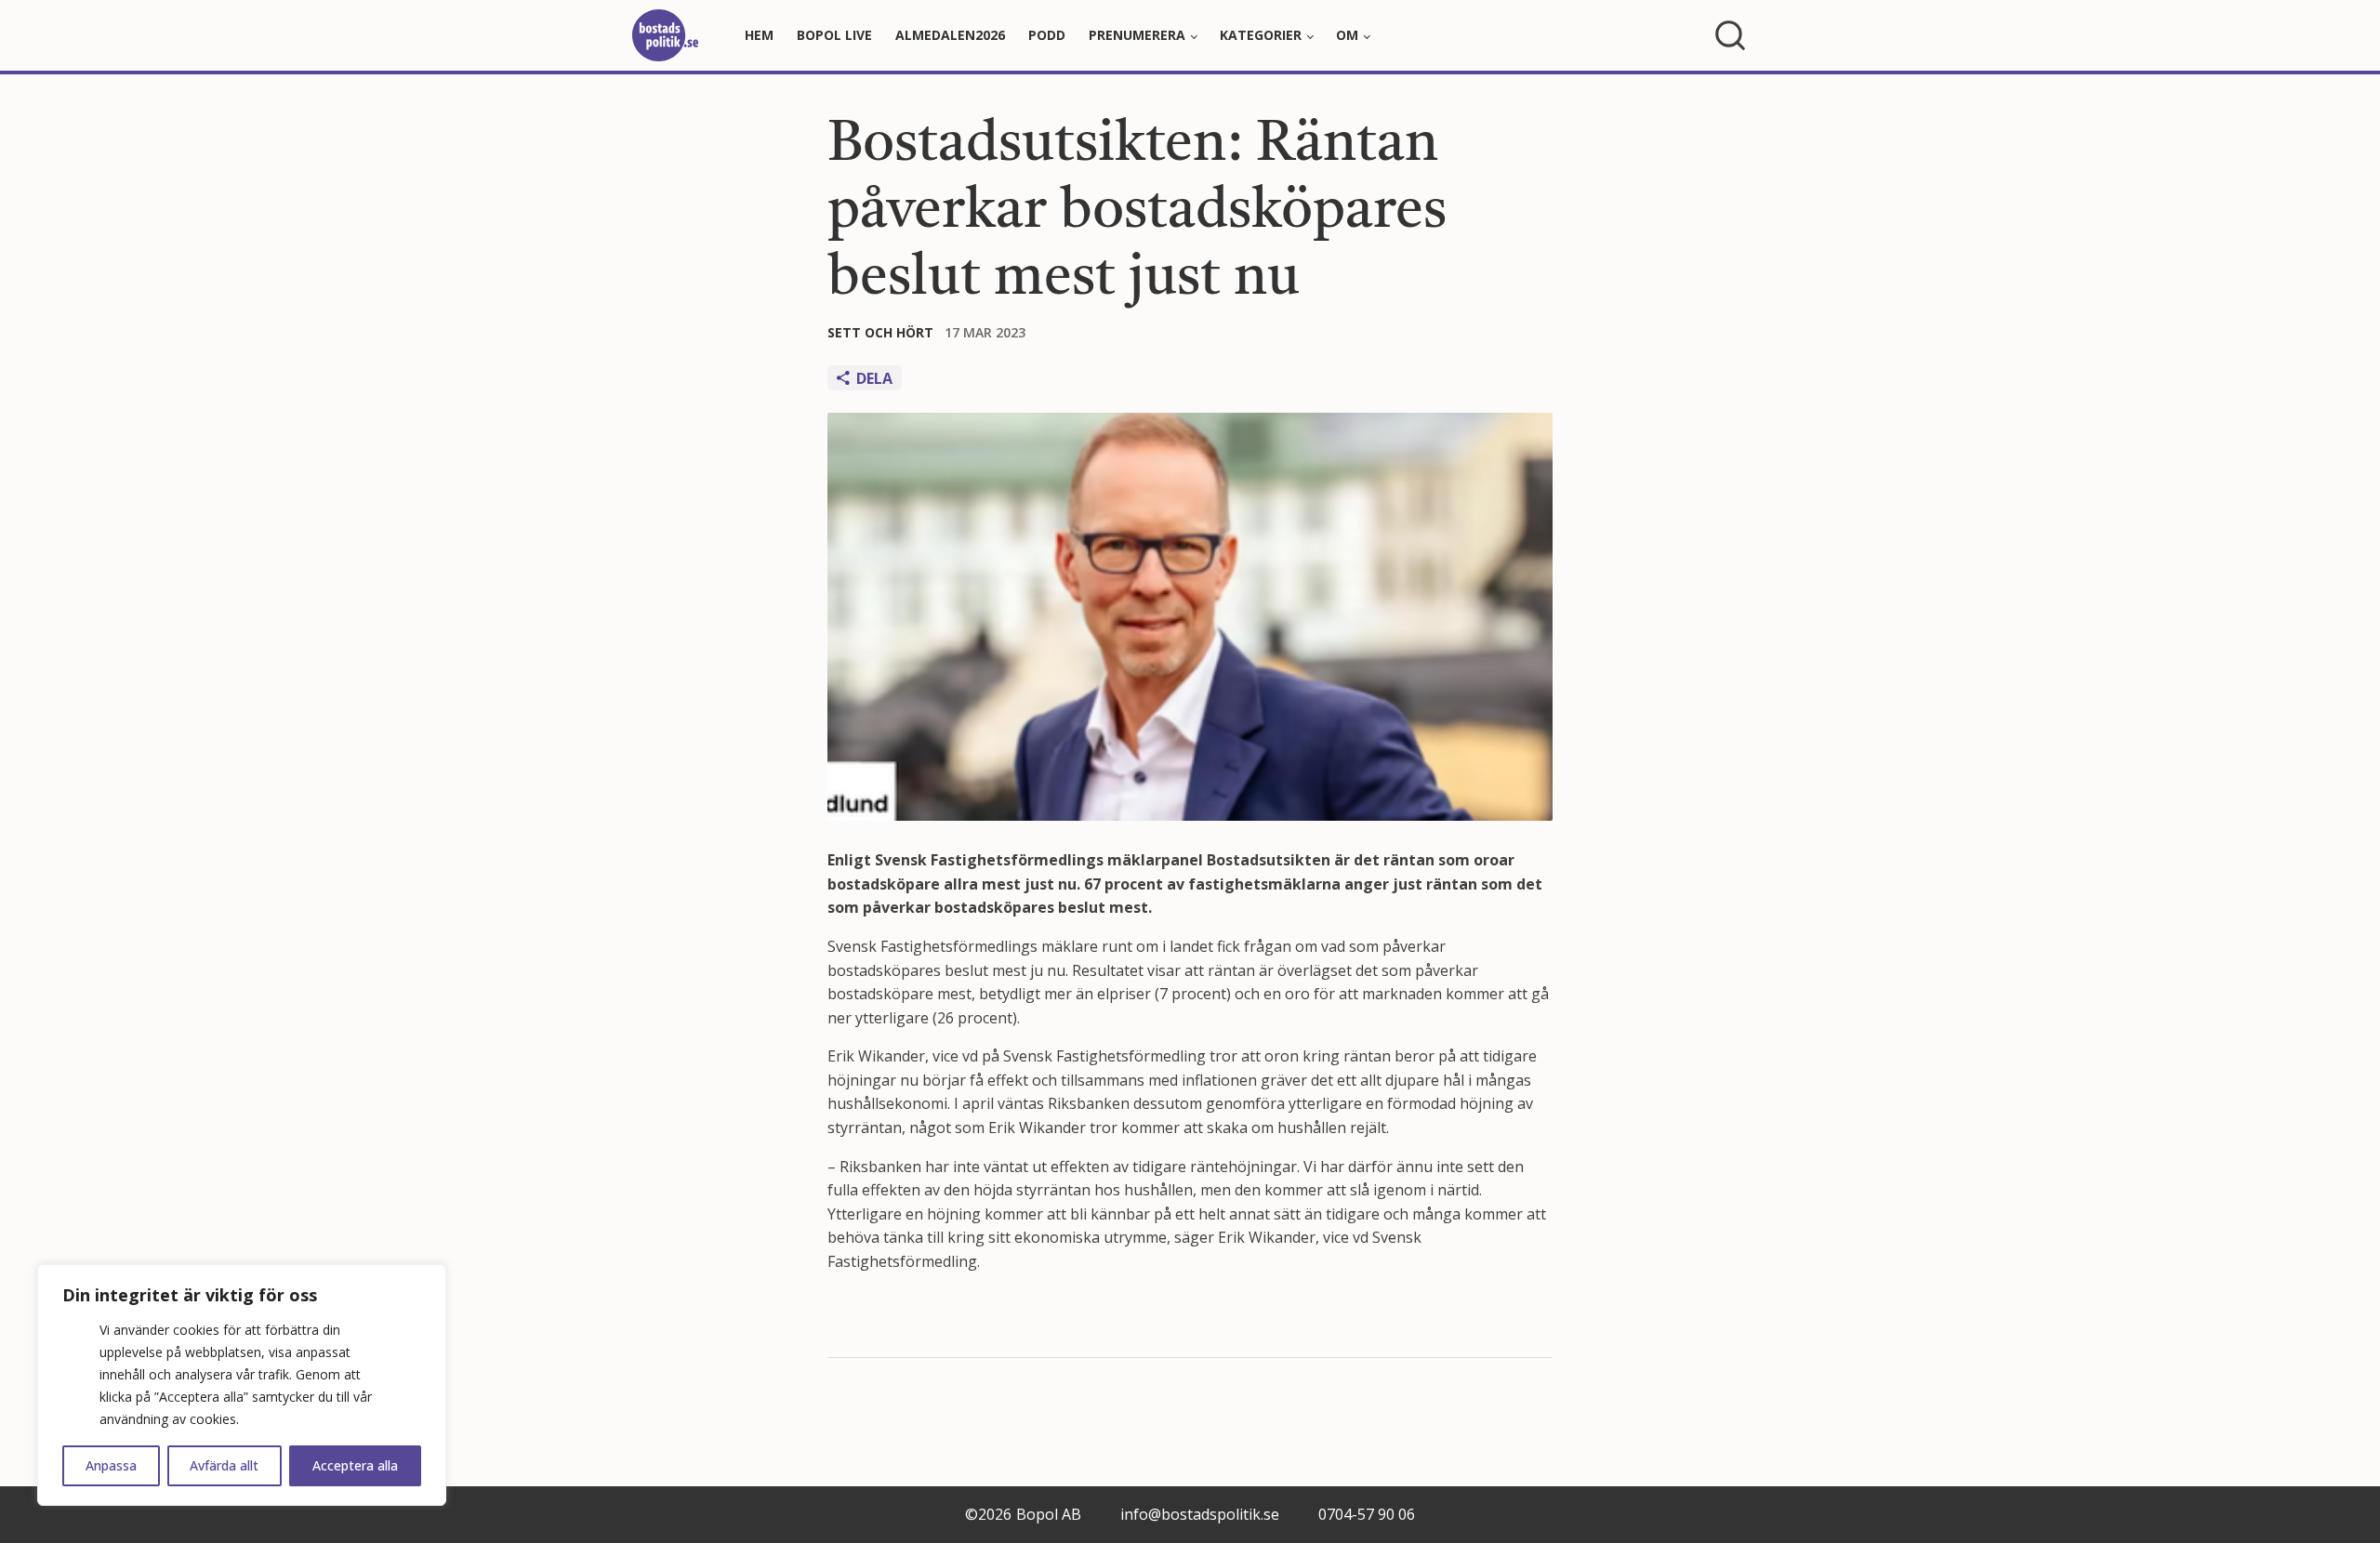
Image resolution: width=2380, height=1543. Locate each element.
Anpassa (111, 1465)
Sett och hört (880, 332)
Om (1347, 35)
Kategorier (1261, 35)
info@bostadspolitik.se (1200, 1514)
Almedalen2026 (950, 35)
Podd (1047, 35)
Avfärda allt (224, 1465)
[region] (242, 1385)
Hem (759, 35)
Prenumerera (1137, 35)
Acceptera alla (355, 1465)
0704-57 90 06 (1367, 1514)
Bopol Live (834, 35)
